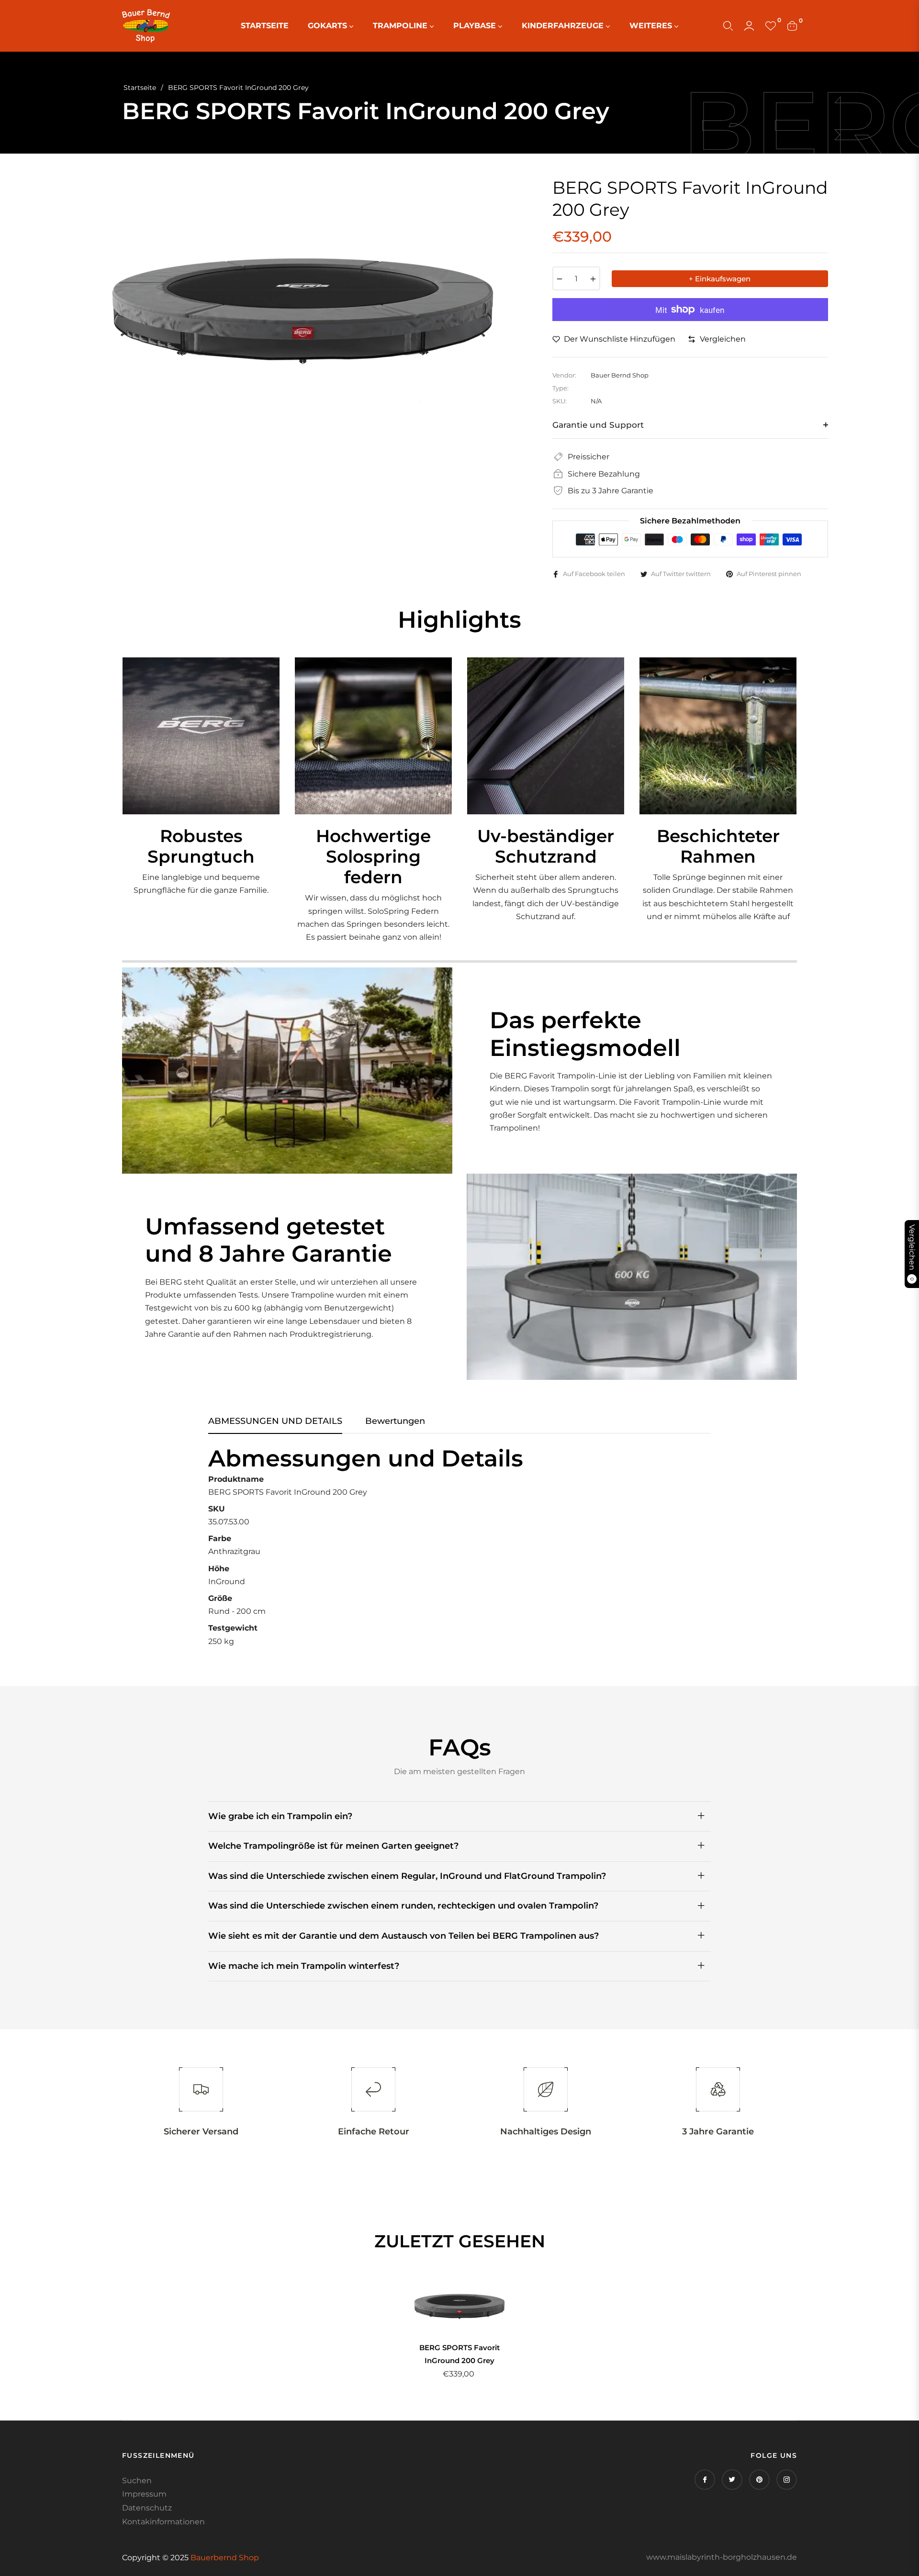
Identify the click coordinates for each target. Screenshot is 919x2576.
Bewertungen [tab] (395, 1421)
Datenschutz (147, 2508)
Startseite (140, 88)
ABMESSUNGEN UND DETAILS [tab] (275, 1421)
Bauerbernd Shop (225, 2558)
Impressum (144, 2494)
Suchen (137, 2481)
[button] (728, 26)
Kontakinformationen (163, 2522)
